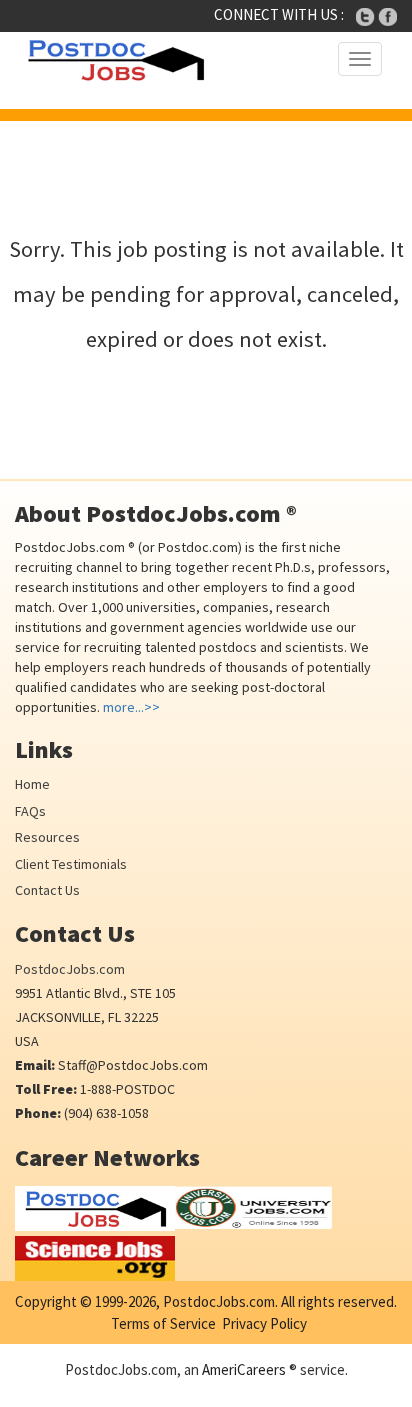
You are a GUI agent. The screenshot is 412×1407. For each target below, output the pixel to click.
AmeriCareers (244, 1369)
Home (32, 784)
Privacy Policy (264, 1323)
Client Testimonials (71, 864)
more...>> (131, 707)
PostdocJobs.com (70, 969)
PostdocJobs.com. (219, 1301)
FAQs (30, 811)
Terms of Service (163, 1323)
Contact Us (47, 890)
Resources (47, 837)
